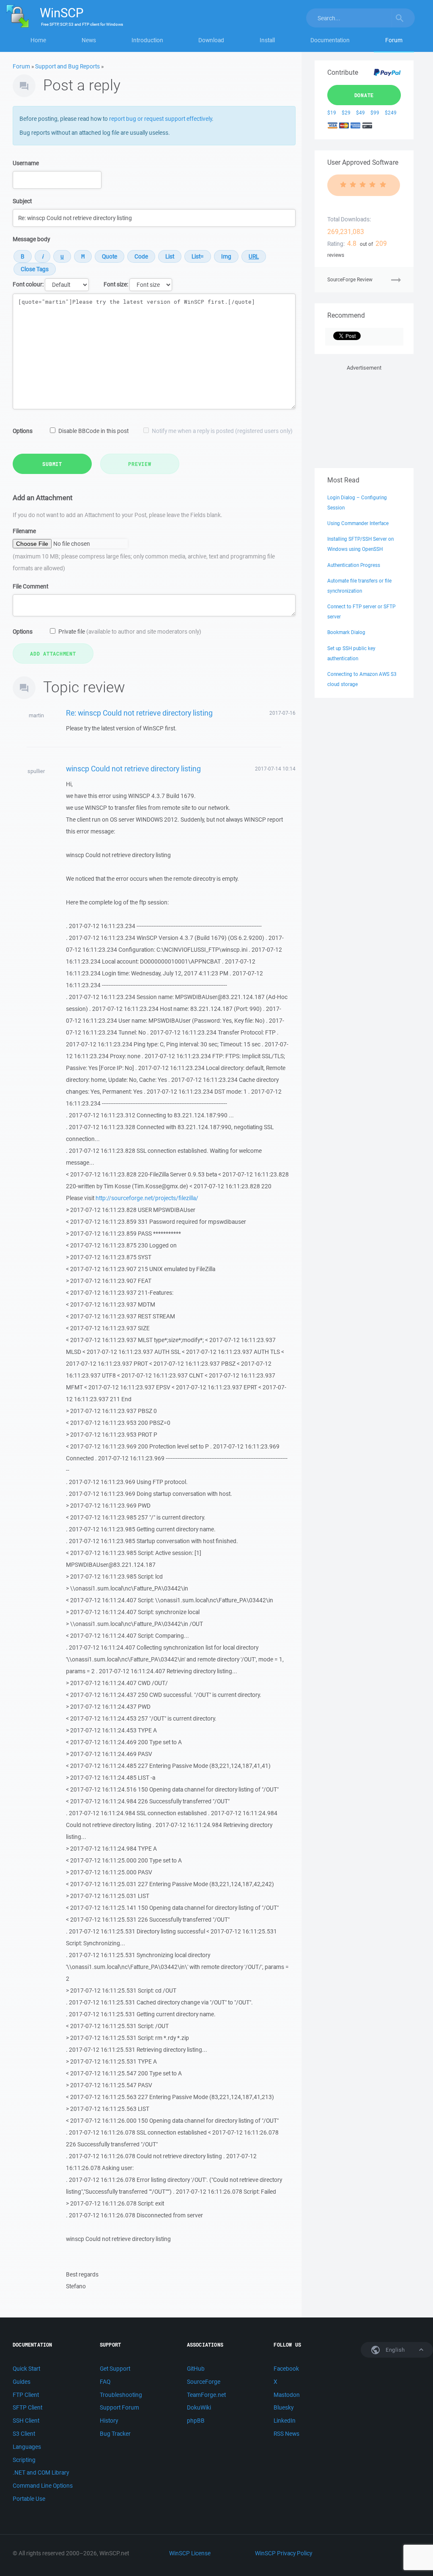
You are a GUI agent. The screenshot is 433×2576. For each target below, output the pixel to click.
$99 (375, 113)
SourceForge (204, 2382)
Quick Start (26, 2369)
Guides (22, 2382)
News (89, 40)
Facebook (286, 2369)
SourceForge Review (350, 279)
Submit (52, 464)
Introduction (147, 40)
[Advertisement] (364, 415)
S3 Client (24, 2434)
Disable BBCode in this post (93, 431)
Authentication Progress (354, 565)
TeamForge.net (206, 2395)
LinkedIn (285, 2421)
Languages (27, 2447)
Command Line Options (43, 2486)
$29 (346, 113)
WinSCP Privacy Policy (284, 2553)
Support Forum (119, 2407)
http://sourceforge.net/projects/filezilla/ (147, 1198)
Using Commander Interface (358, 523)
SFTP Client (27, 2407)
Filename (24, 531)
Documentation (330, 40)
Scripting (24, 2460)
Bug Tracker (115, 2434)
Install (267, 40)
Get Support (115, 2369)
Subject (22, 201)
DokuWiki (199, 2407)
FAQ (105, 2382)
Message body (31, 239)
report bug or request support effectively (160, 119)
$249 (391, 113)
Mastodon (287, 2395)
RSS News (286, 2434)
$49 (360, 113)
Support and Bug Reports (67, 66)
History (109, 2421)
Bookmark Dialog (346, 632)
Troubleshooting (121, 2395)
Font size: (116, 284)
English (395, 2350)
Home (38, 40)
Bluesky (284, 2407)
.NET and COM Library (41, 2473)
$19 (332, 113)
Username (26, 163)
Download (211, 40)
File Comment (30, 586)
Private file (130, 632)
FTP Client (26, 2395)
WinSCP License (190, 2553)
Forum (394, 40)
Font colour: (28, 284)
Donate (364, 95)
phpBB (196, 2421)
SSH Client (26, 2421)
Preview (140, 464)
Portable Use (29, 2499)
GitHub (196, 2369)
